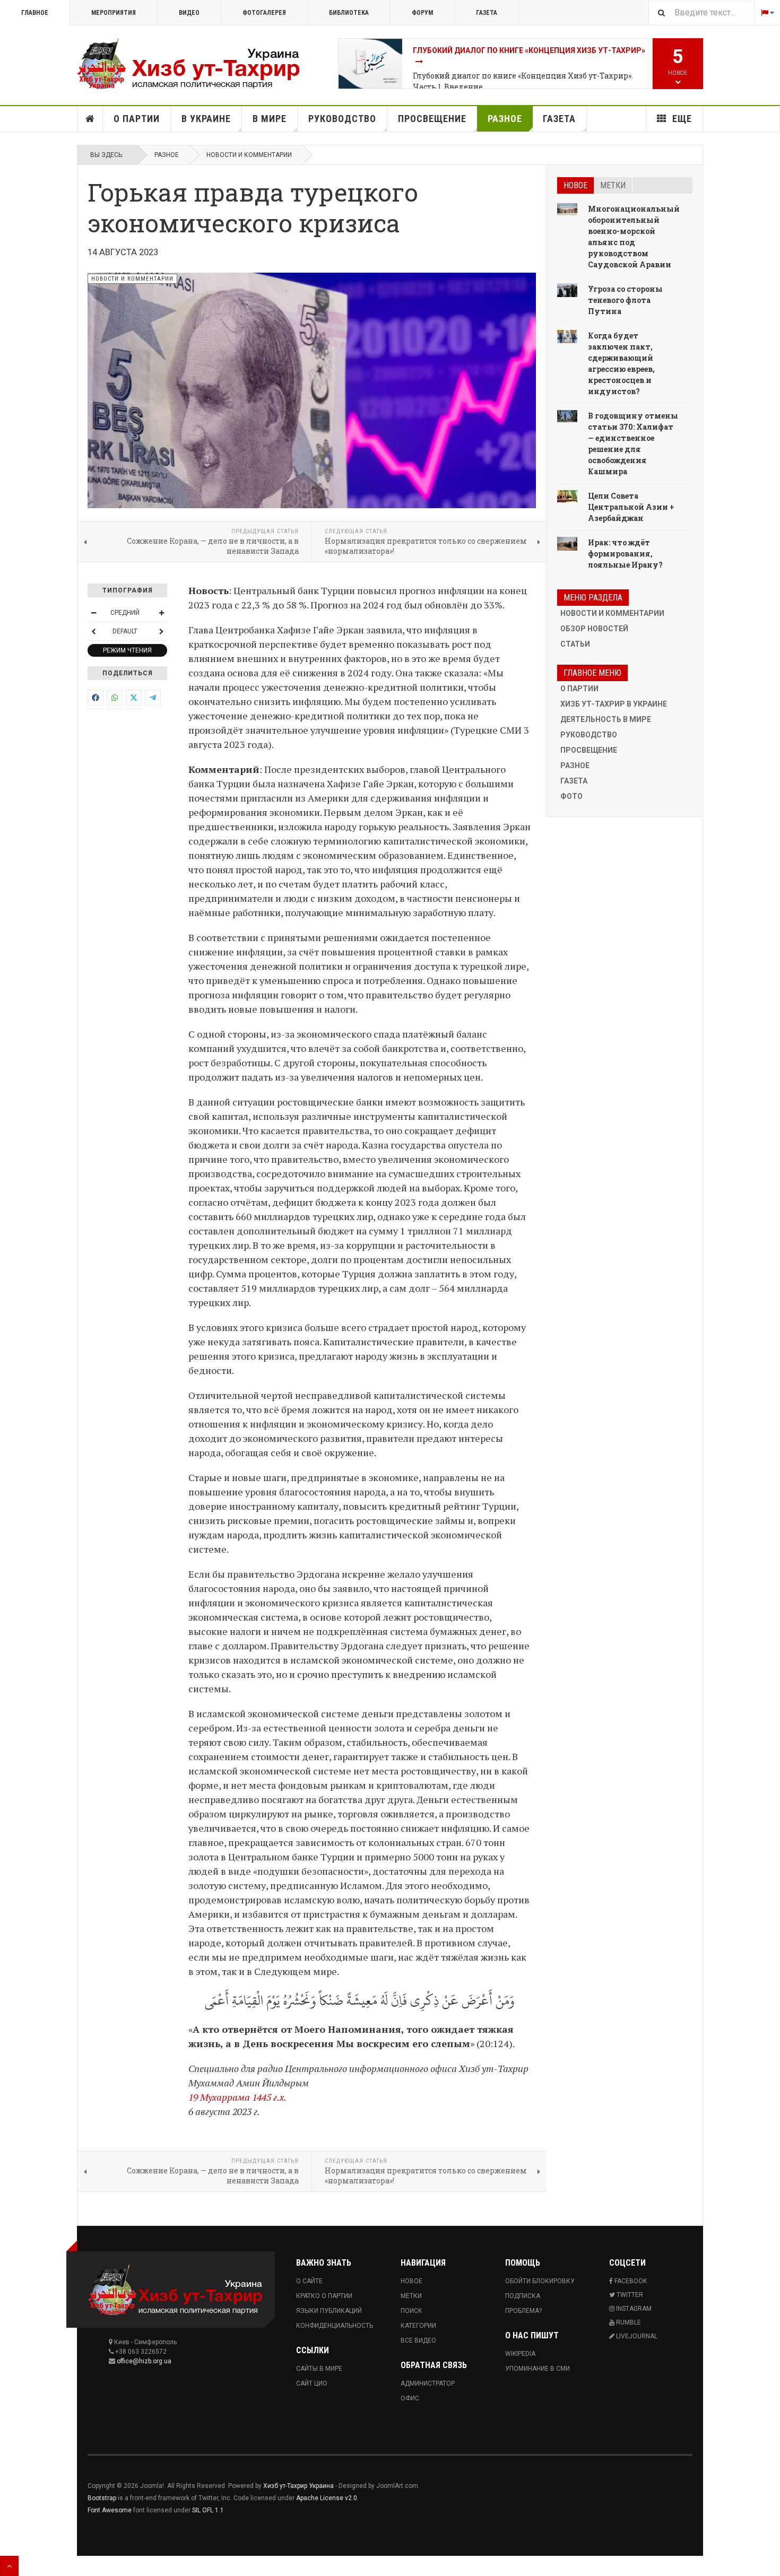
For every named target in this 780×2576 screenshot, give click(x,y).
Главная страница (90, 119)
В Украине (206, 119)
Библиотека (349, 13)
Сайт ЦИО (312, 2383)
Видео (189, 13)
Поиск (411, 2311)
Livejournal (636, 2336)
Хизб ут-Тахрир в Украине (614, 704)
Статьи (575, 644)
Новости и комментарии (249, 155)
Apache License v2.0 (327, 2498)
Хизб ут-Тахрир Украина (298, 2486)
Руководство (342, 119)
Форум (422, 13)
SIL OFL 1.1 (208, 2510)
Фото (571, 796)
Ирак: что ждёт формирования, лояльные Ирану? (625, 554)
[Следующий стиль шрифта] (161, 631)
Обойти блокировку (540, 2281)
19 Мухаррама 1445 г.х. (237, 2097)
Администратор (428, 2383)
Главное (35, 13)
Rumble (628, 2322)
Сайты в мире (319, 2369)
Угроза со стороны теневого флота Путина (625, 300)
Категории (418, 2326)
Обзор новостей (594, 629)
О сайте (309, 2281)
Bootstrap (102, 2498)
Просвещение (432, 119)
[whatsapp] (115, 698)
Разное (505, 119)
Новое (575, 185)
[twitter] (134, 698)
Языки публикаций (329, 2311)
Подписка (523, 2296)
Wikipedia (520, 2354)
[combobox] (701, 12)
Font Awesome (110, 2510)
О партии (137, 119)
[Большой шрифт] (161, 613)
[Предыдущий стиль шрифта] (93, 631)
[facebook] (96, 698)
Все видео (418, 2340)
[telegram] (153, 698)
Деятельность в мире (606, 719)
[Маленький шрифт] (93, 613)
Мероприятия (114, 13)
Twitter (629, 2295)
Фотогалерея (264, 13)
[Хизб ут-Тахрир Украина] (188, 64)
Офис (410, 2398)
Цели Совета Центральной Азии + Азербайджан (631, 507)
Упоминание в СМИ (538, 2369)
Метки (613, 185)
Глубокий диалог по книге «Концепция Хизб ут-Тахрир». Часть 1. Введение (523, 81)
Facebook (630, 2281)
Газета (487, 13)
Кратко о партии (324, 2296)
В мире (270, 119)
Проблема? (523, 2311)
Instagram (633, 2309)
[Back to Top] (9, 2566)
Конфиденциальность (335, 2326)
